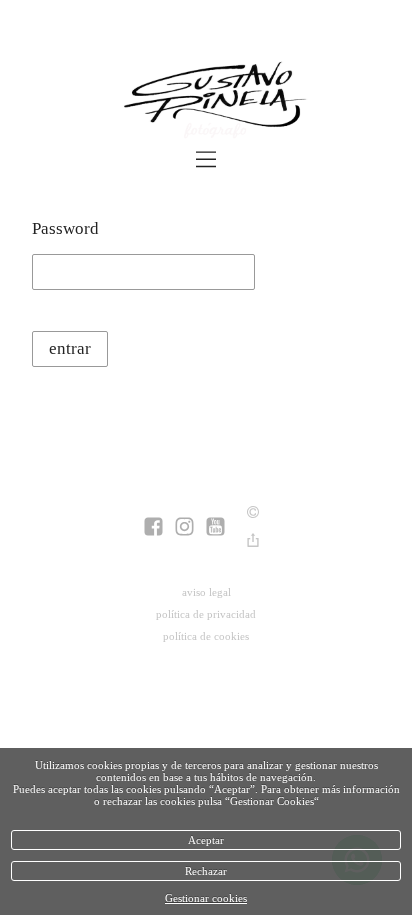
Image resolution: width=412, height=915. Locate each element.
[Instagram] (184, 528)
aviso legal (206, 592)
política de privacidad (206, 614)
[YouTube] (215, 528)
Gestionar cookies (206, 898)
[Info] (253, 514)
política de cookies (206, 636)
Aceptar (206, 840)
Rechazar (206, 871)
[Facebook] (153, 528)
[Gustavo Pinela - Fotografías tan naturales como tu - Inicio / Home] (206, 104)
